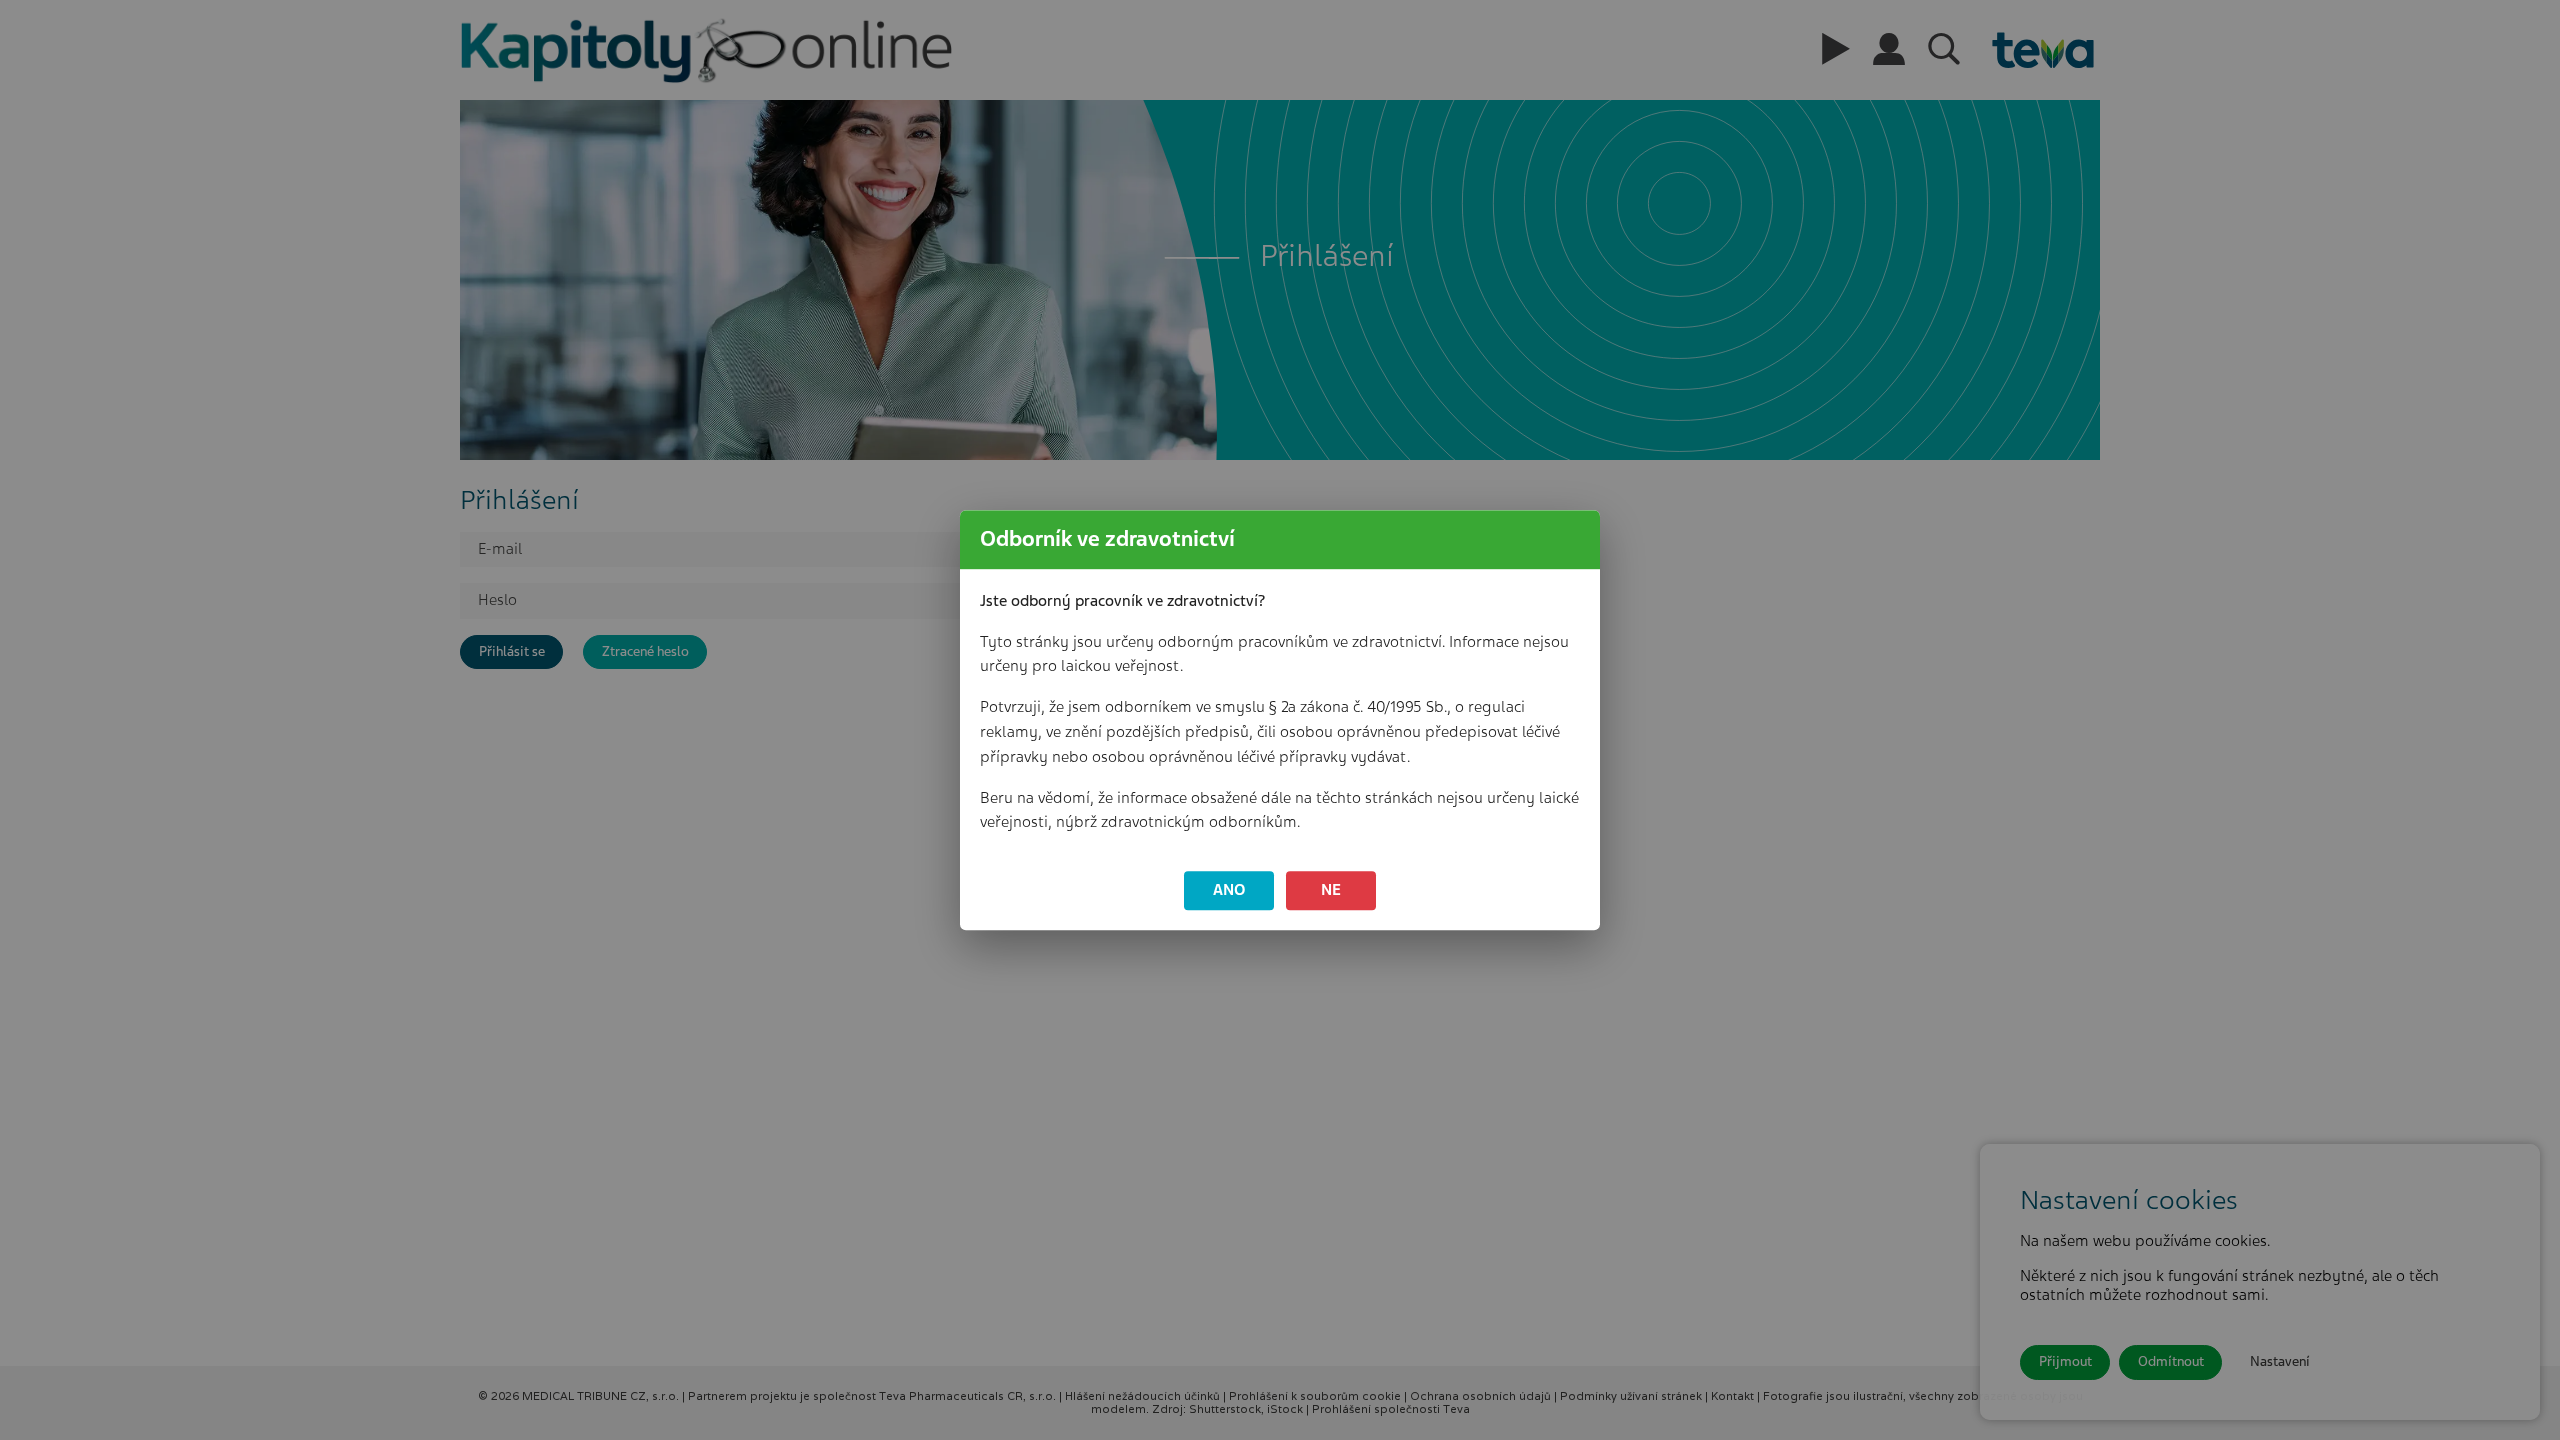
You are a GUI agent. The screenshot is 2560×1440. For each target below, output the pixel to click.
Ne (1331, 890)
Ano (1229, 890)
